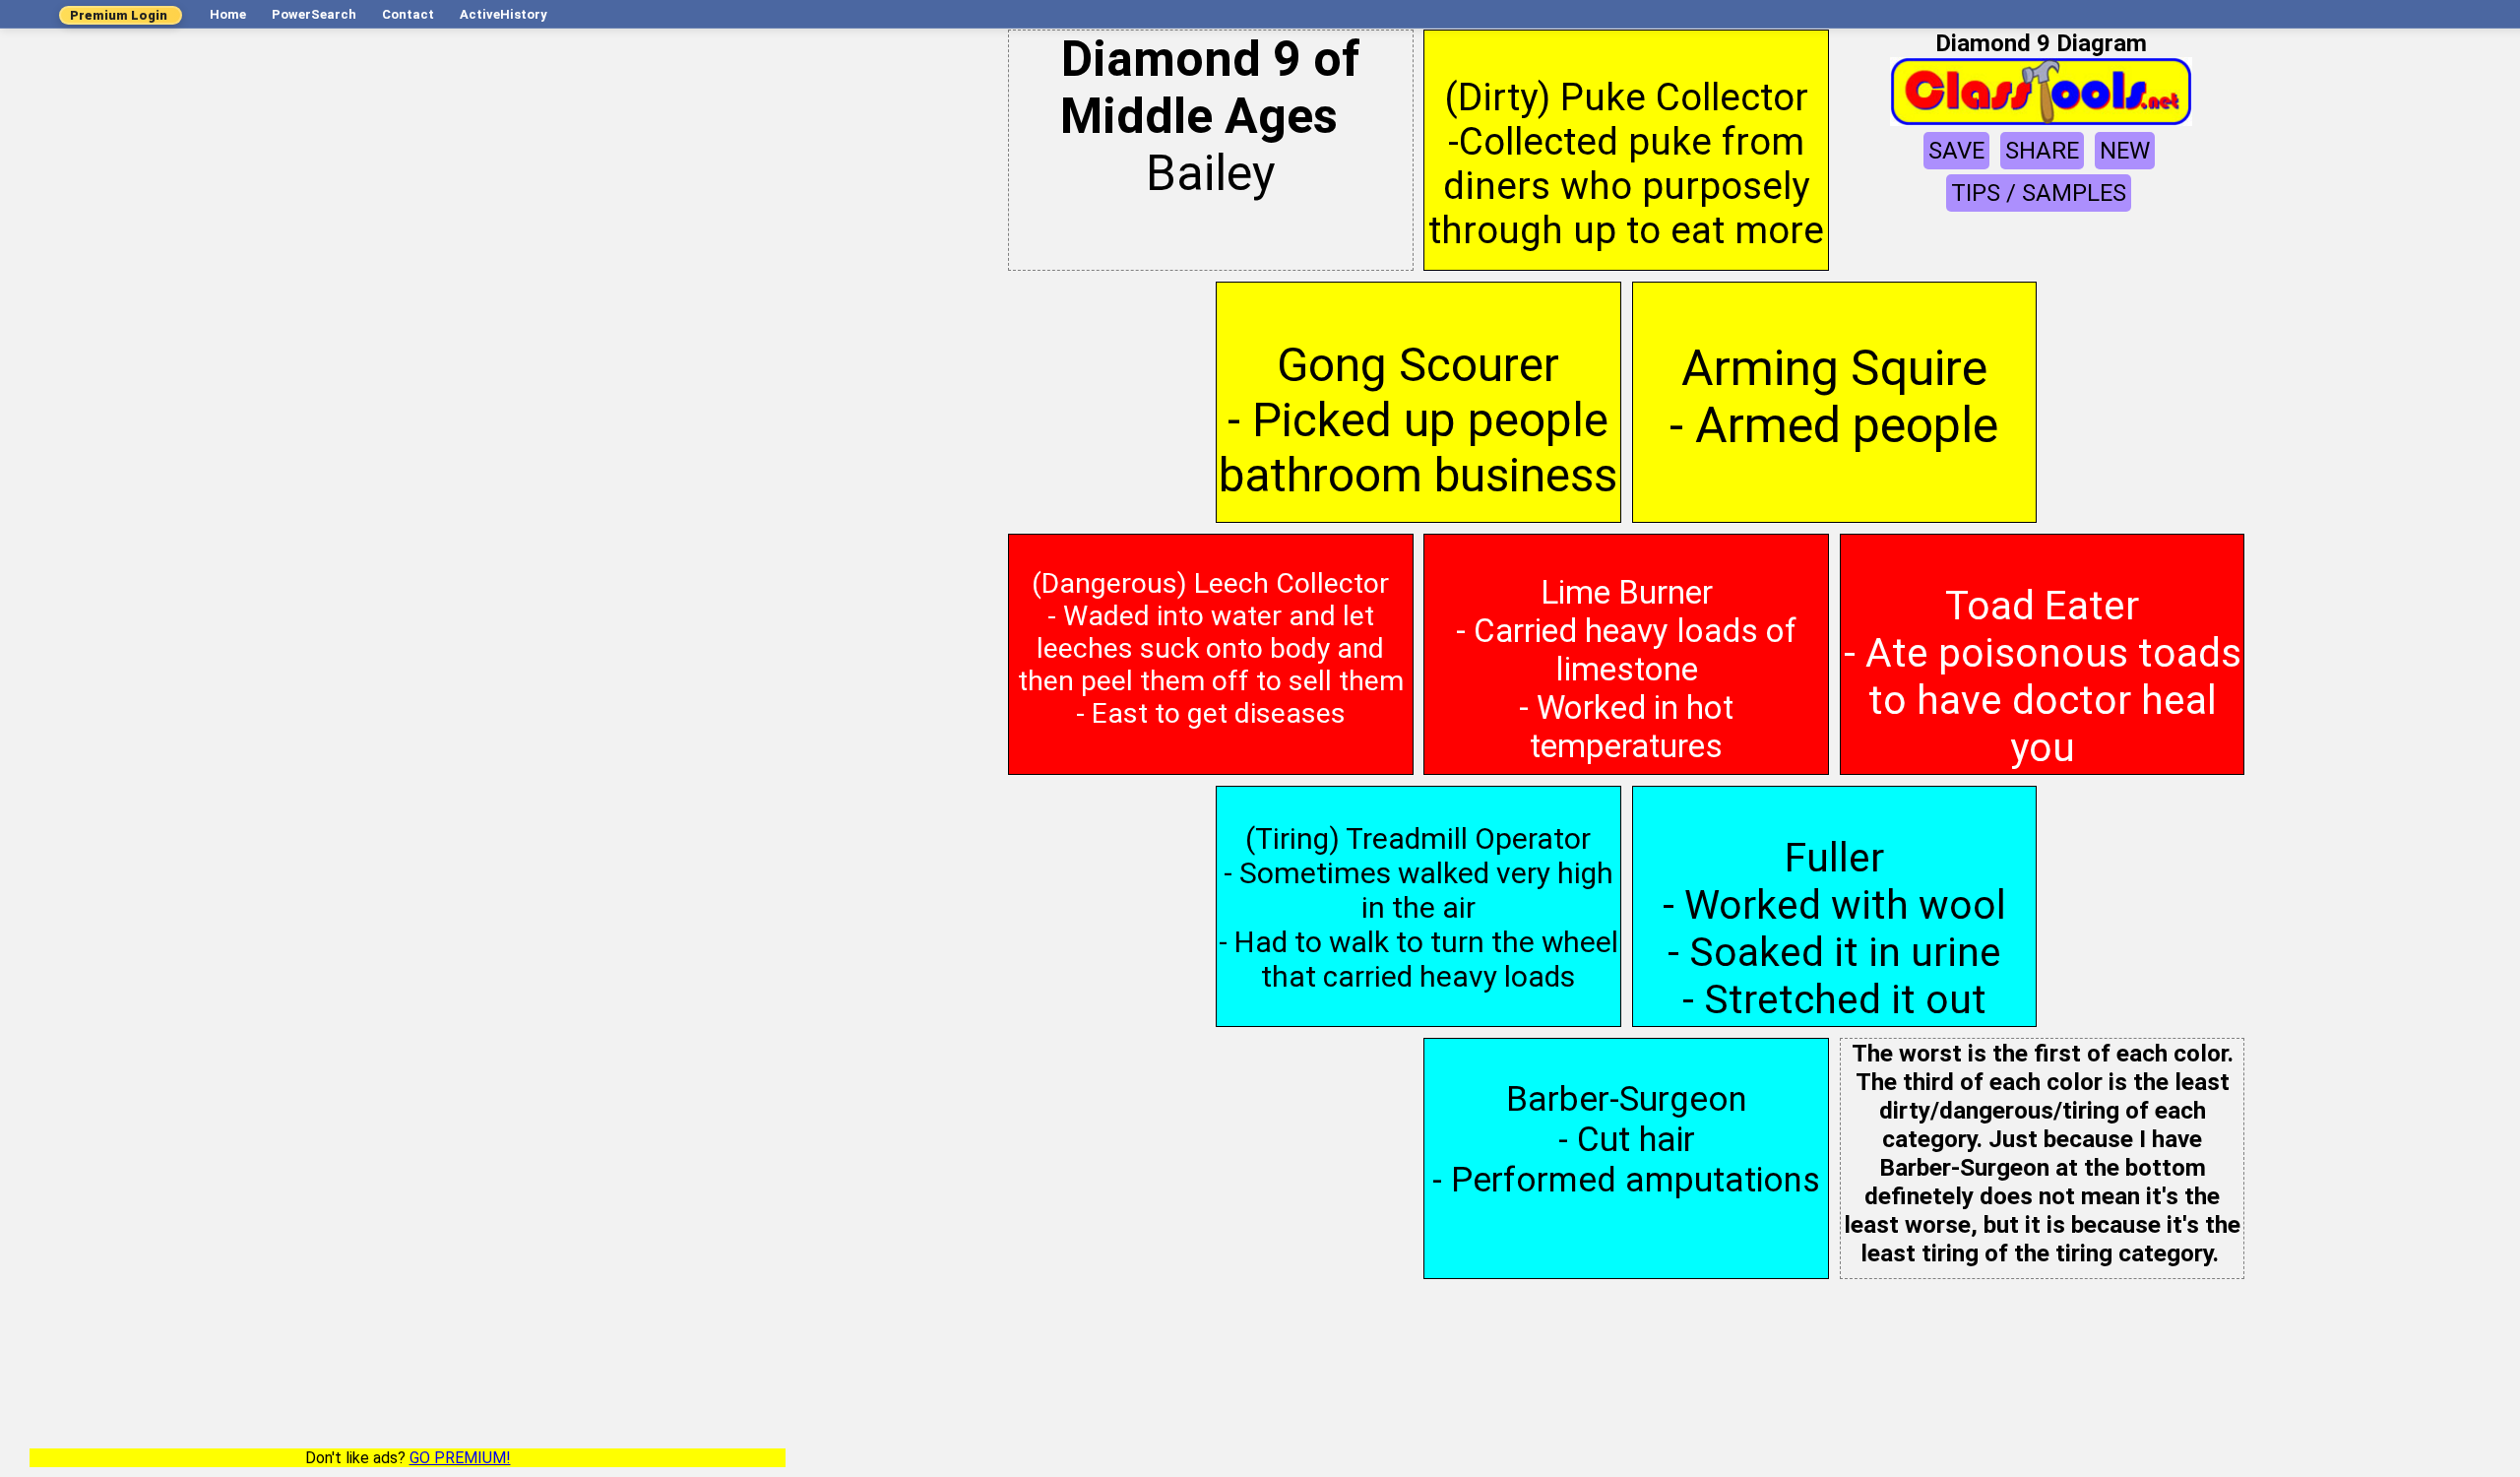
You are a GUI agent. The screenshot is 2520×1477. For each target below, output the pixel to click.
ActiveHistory (504, 14)
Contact (408, 14)
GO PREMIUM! (460, 1458)
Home (228, 14)
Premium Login (119, 15)
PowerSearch (314, 14)
